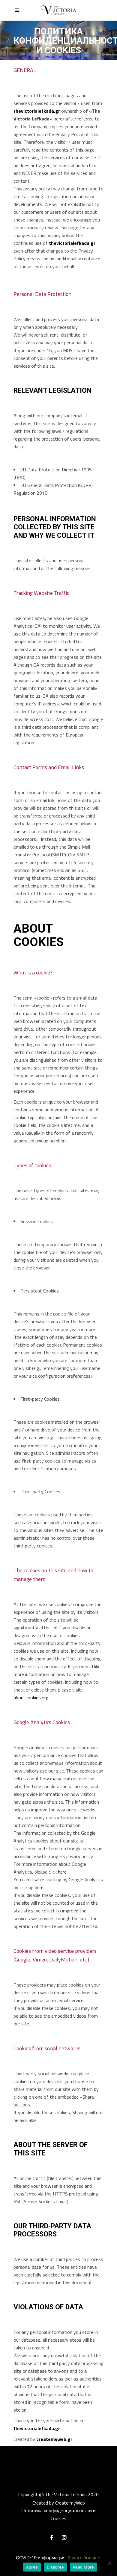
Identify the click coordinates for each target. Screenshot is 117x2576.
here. (63, 1872)
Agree (32, 2567)
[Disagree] (109, 2563)
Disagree (55, 2567)
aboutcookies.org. (31, 1698)
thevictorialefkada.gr (37, 111)
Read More (83, 2567)
